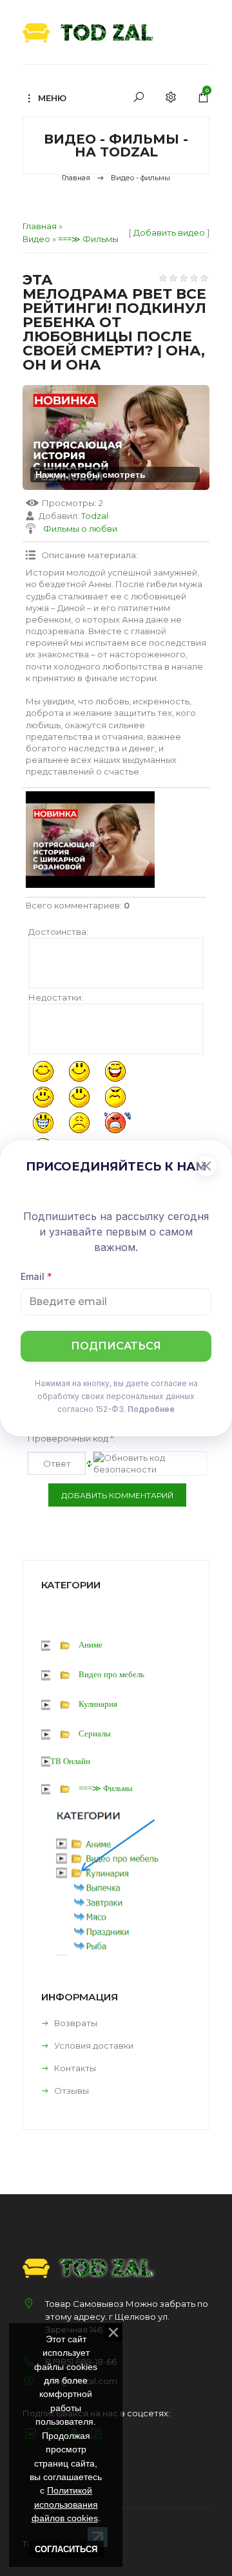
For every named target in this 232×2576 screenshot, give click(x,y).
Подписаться (116, 1346)
